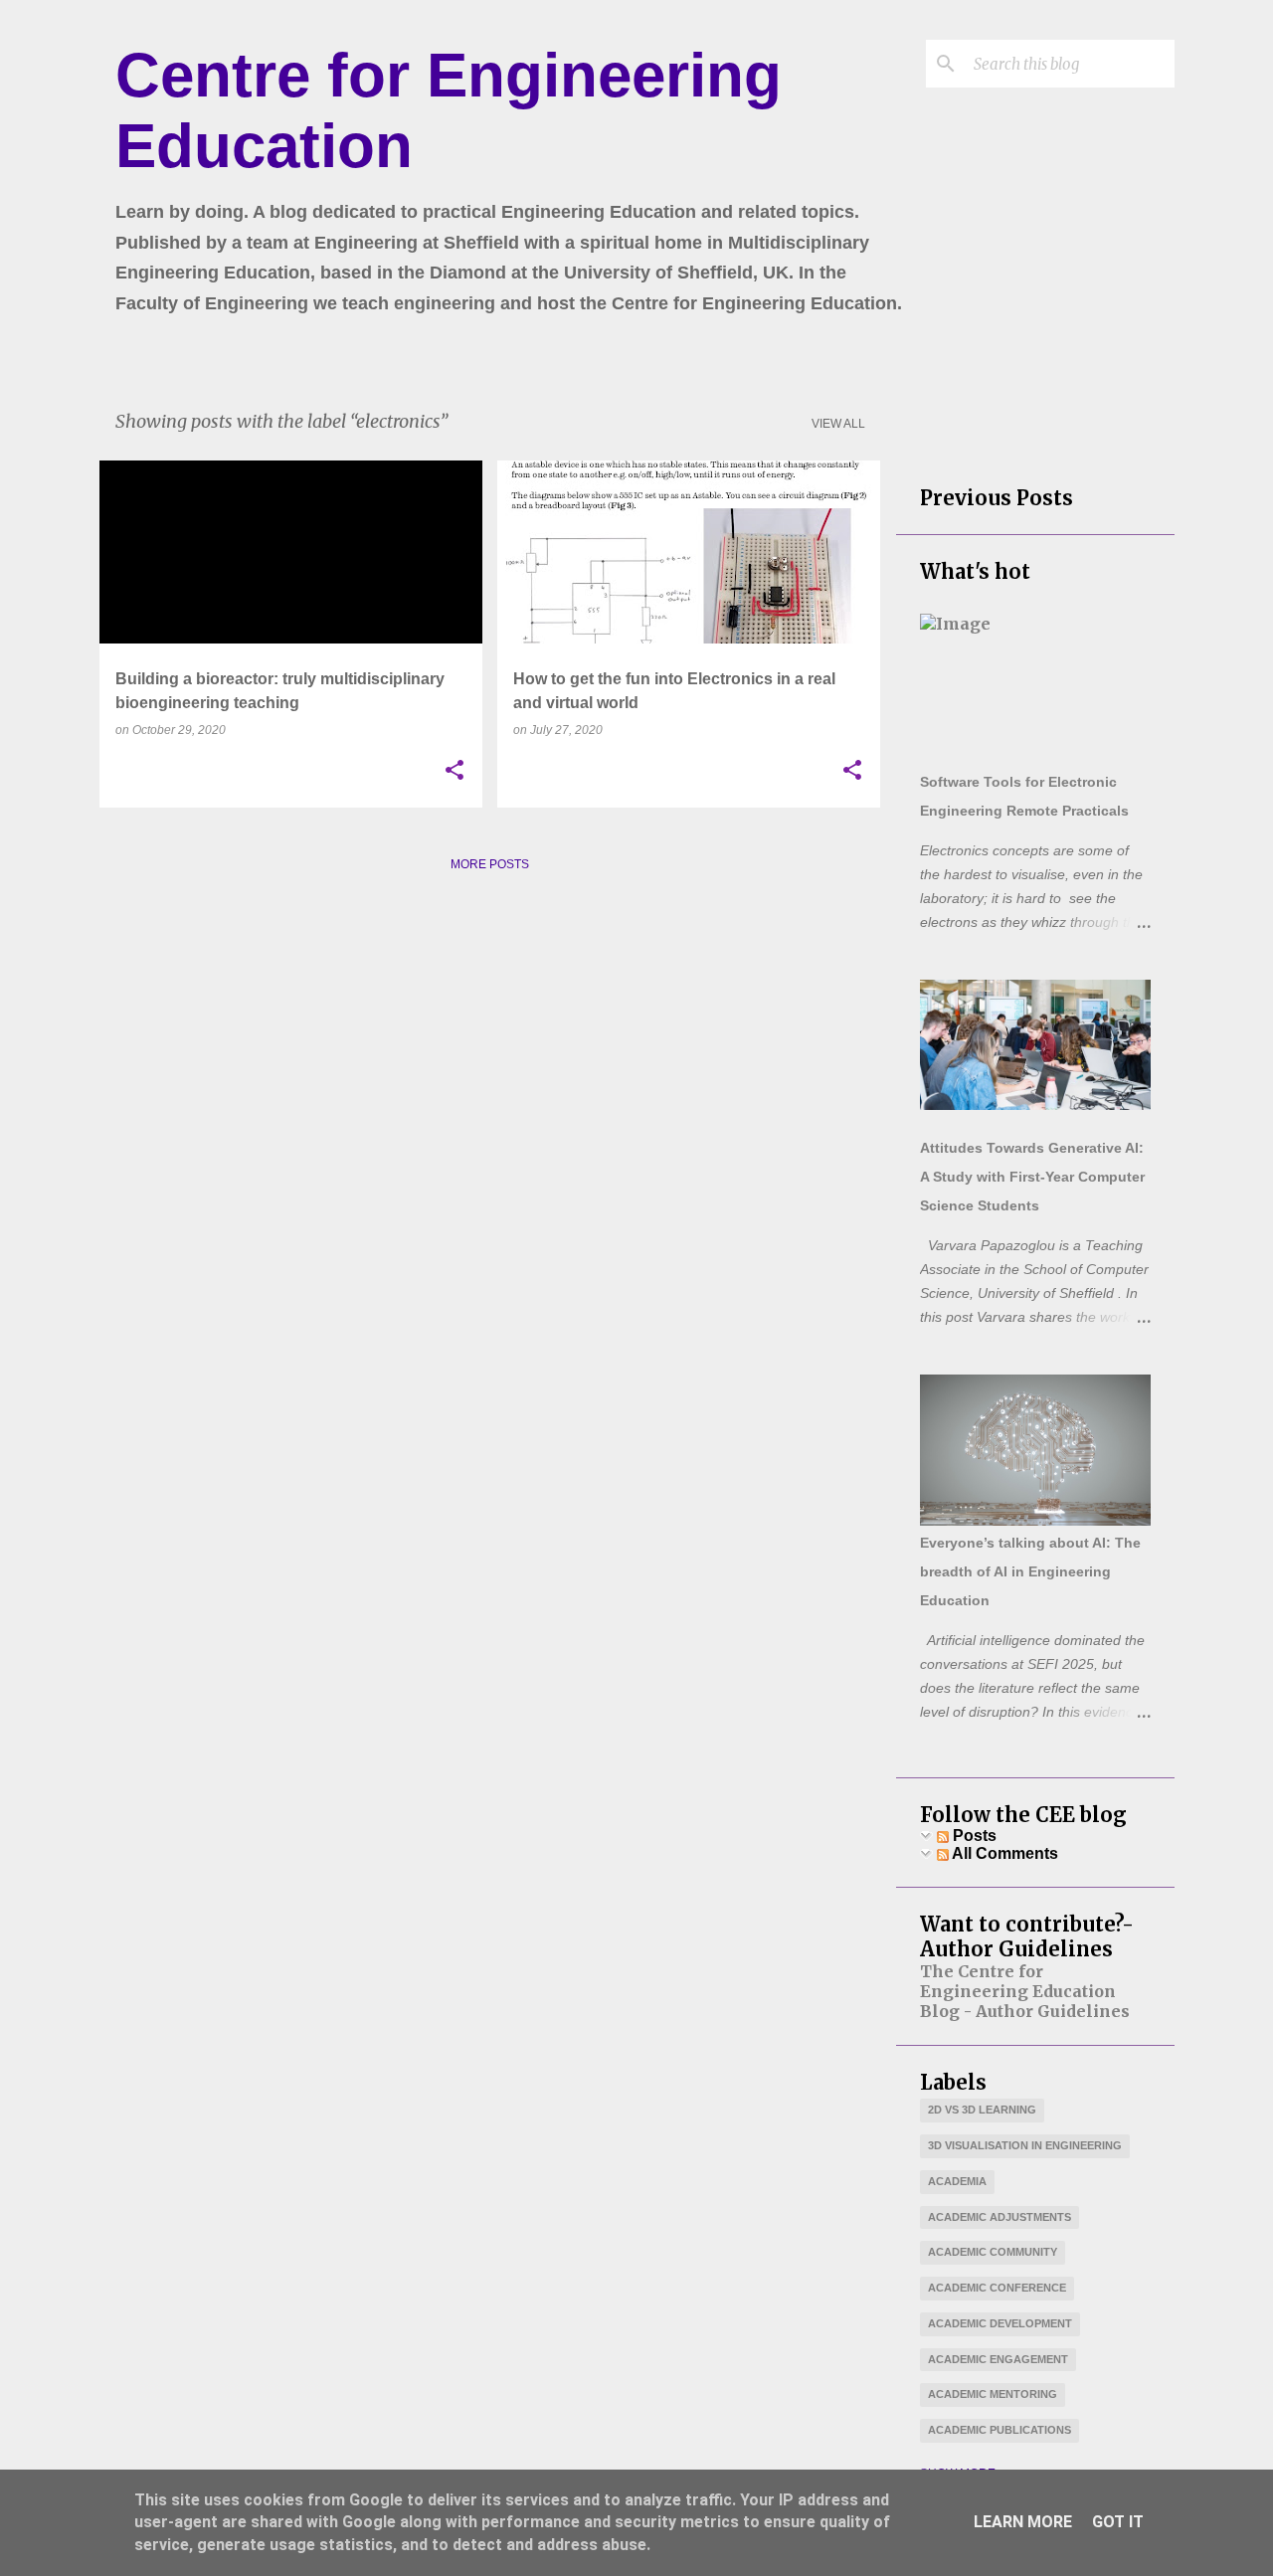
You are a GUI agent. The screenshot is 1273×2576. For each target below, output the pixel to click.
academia (957, 2181)
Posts (973, 1836)
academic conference (997, 2288)
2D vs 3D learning (982, 2110)
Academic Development (1000, 2323)
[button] (455, 771)
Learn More (1023, 2522)
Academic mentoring (993, 2394)
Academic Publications (1000, 2430)
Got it (1118, 2522)
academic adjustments (1000, 2217)
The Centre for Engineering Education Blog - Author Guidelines (1025, 1991)
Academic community (993, 2252)
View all (838, 424)
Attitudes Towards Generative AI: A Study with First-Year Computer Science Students (1032, 1177)
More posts (490, 864)
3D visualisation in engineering (1025, 2145)
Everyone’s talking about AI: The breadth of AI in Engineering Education (1030, 1571)
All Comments (1003, 1853)
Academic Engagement (998, 2359)
